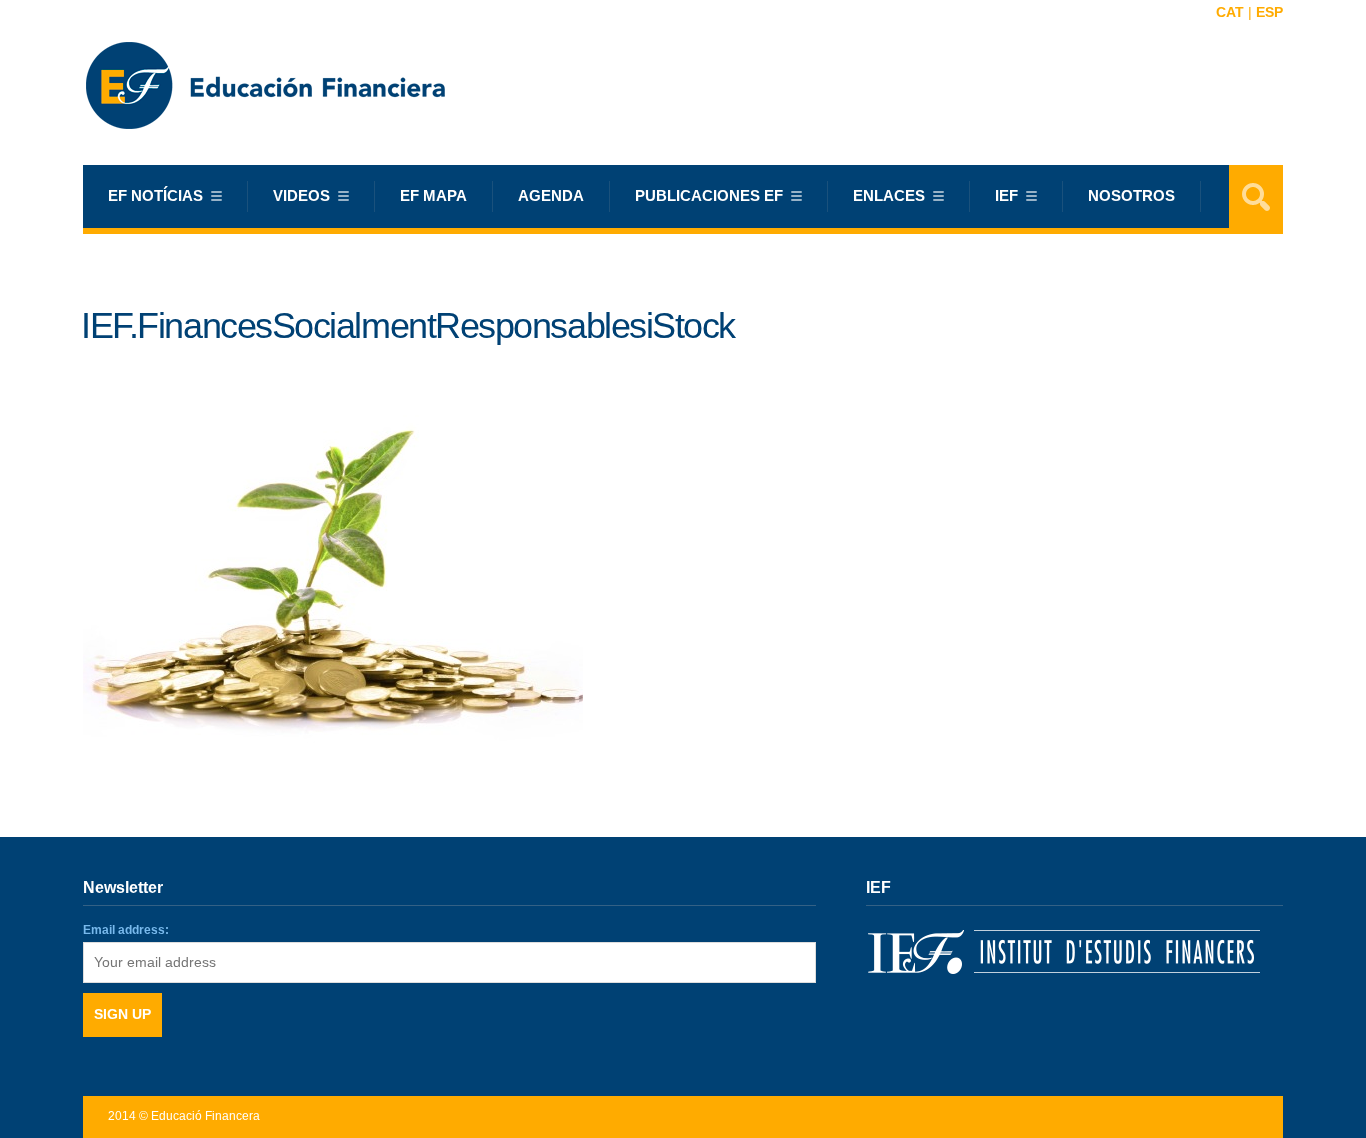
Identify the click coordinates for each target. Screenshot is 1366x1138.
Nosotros (1131, 195)
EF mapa (433, 195)
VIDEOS (301, 195)
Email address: (126, 930)
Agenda (551, 195)
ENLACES (889, 195)
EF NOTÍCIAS (155, 195)
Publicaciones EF (709, 195)
